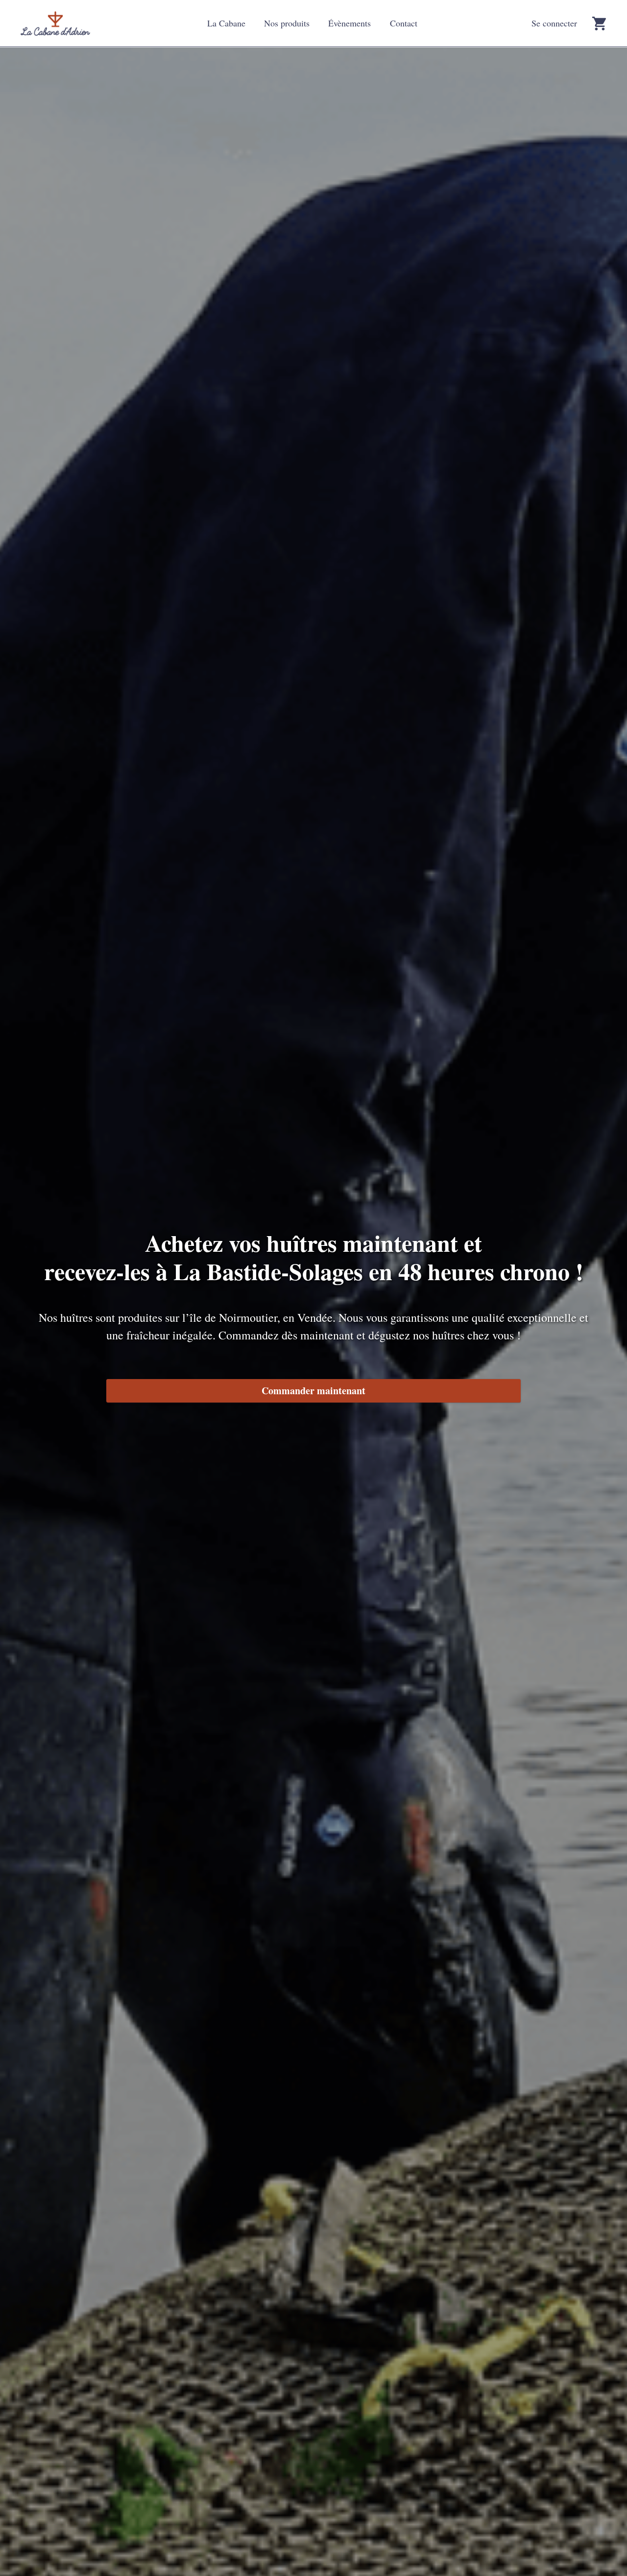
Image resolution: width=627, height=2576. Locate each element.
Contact (404, 23)
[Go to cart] (599, 23)
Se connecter (554, 23)
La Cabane (226, 23)
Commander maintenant (313, 1391)
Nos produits (287, 23)
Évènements (350, 23)
